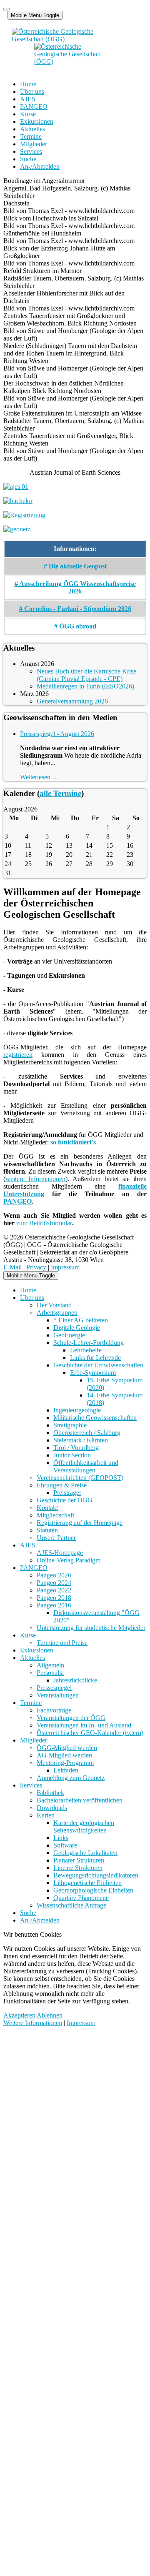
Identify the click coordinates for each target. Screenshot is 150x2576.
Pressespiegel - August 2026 (57, 734)
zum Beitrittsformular (44, 1223)
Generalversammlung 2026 (72, 701)
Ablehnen (50, 2015)
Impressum (65, 1267)
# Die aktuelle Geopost (75, 566)
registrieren (18, 1055)
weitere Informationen (35, 1179)
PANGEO (17, 1201)
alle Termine (60, 793)
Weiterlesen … (39, 777)
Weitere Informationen (33, 2023)
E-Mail (12, 1267)
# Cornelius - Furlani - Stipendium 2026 (75, 609)
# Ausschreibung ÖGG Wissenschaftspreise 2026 (75, 587)
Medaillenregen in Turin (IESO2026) (85, 686)
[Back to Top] (7, 9)
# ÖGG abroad (75, 626)
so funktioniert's (73, 1142)
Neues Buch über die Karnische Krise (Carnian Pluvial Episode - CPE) (86, 675)
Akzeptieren (19, 2015)
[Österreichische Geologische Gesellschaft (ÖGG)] (68, 50)
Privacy (36, 1267)
